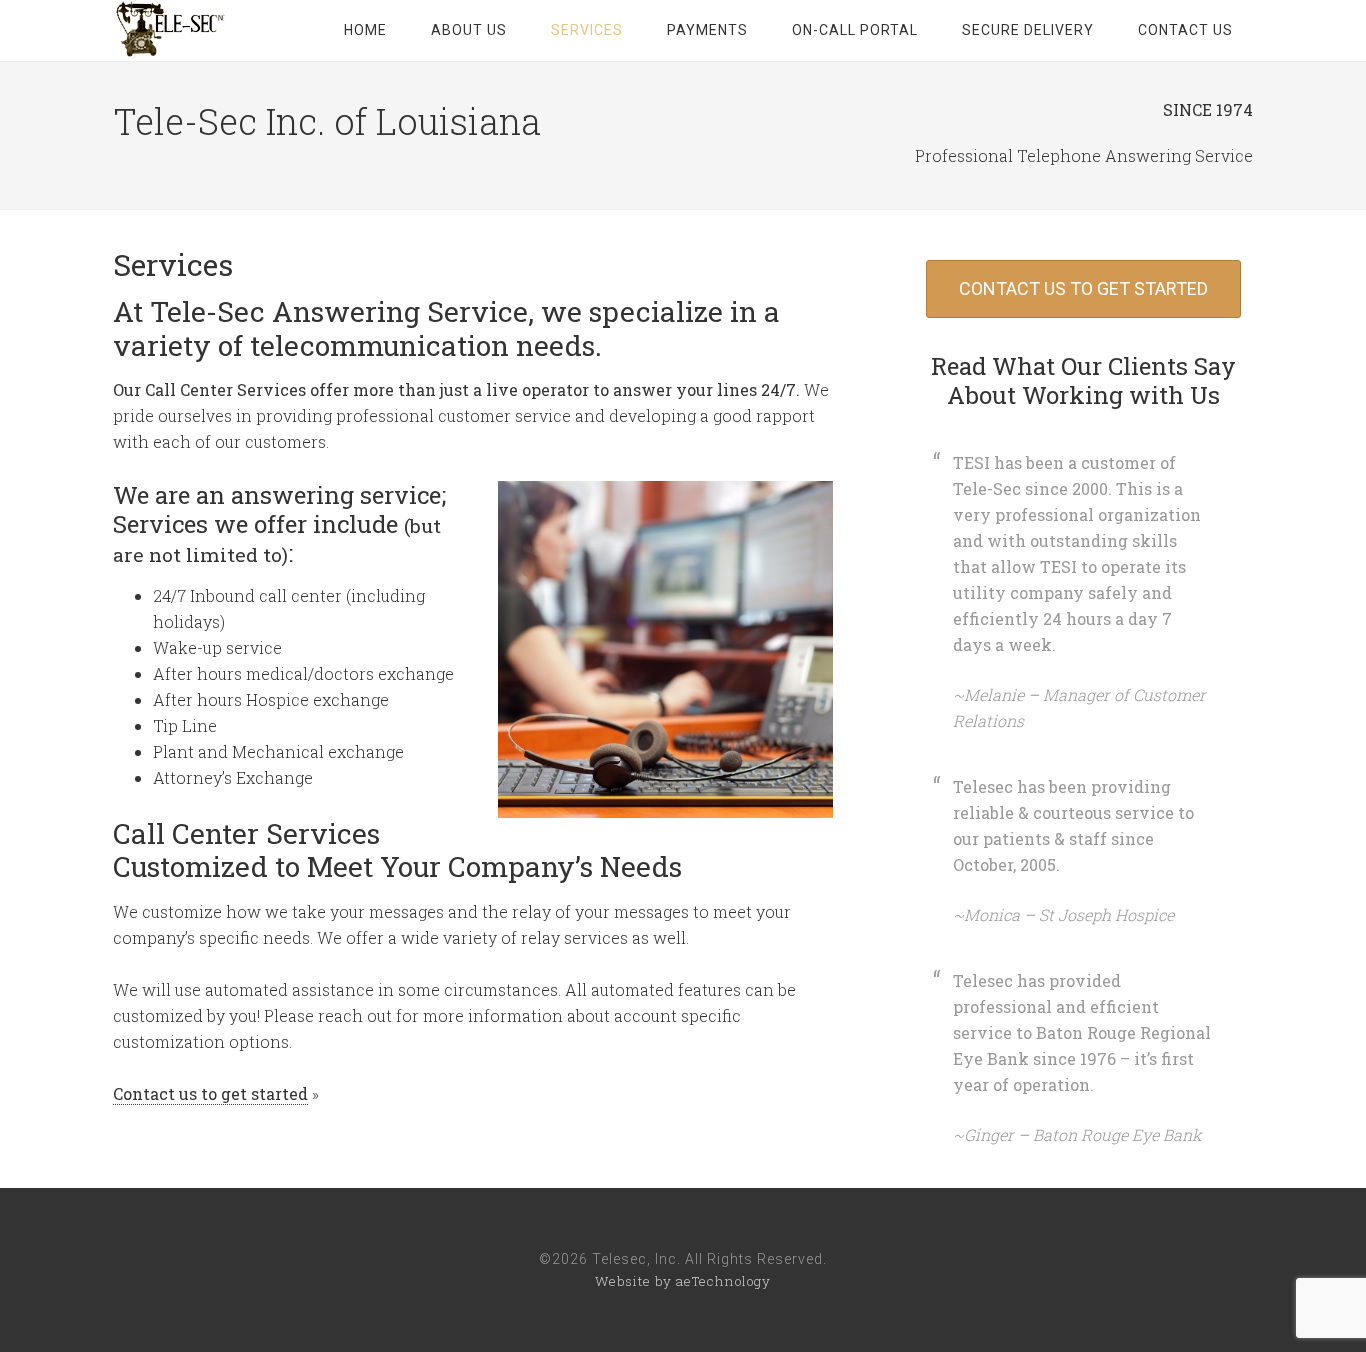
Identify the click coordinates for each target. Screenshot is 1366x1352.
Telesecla (173, 30)
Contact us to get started (210, 1093)
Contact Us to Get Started (1083, 288)
